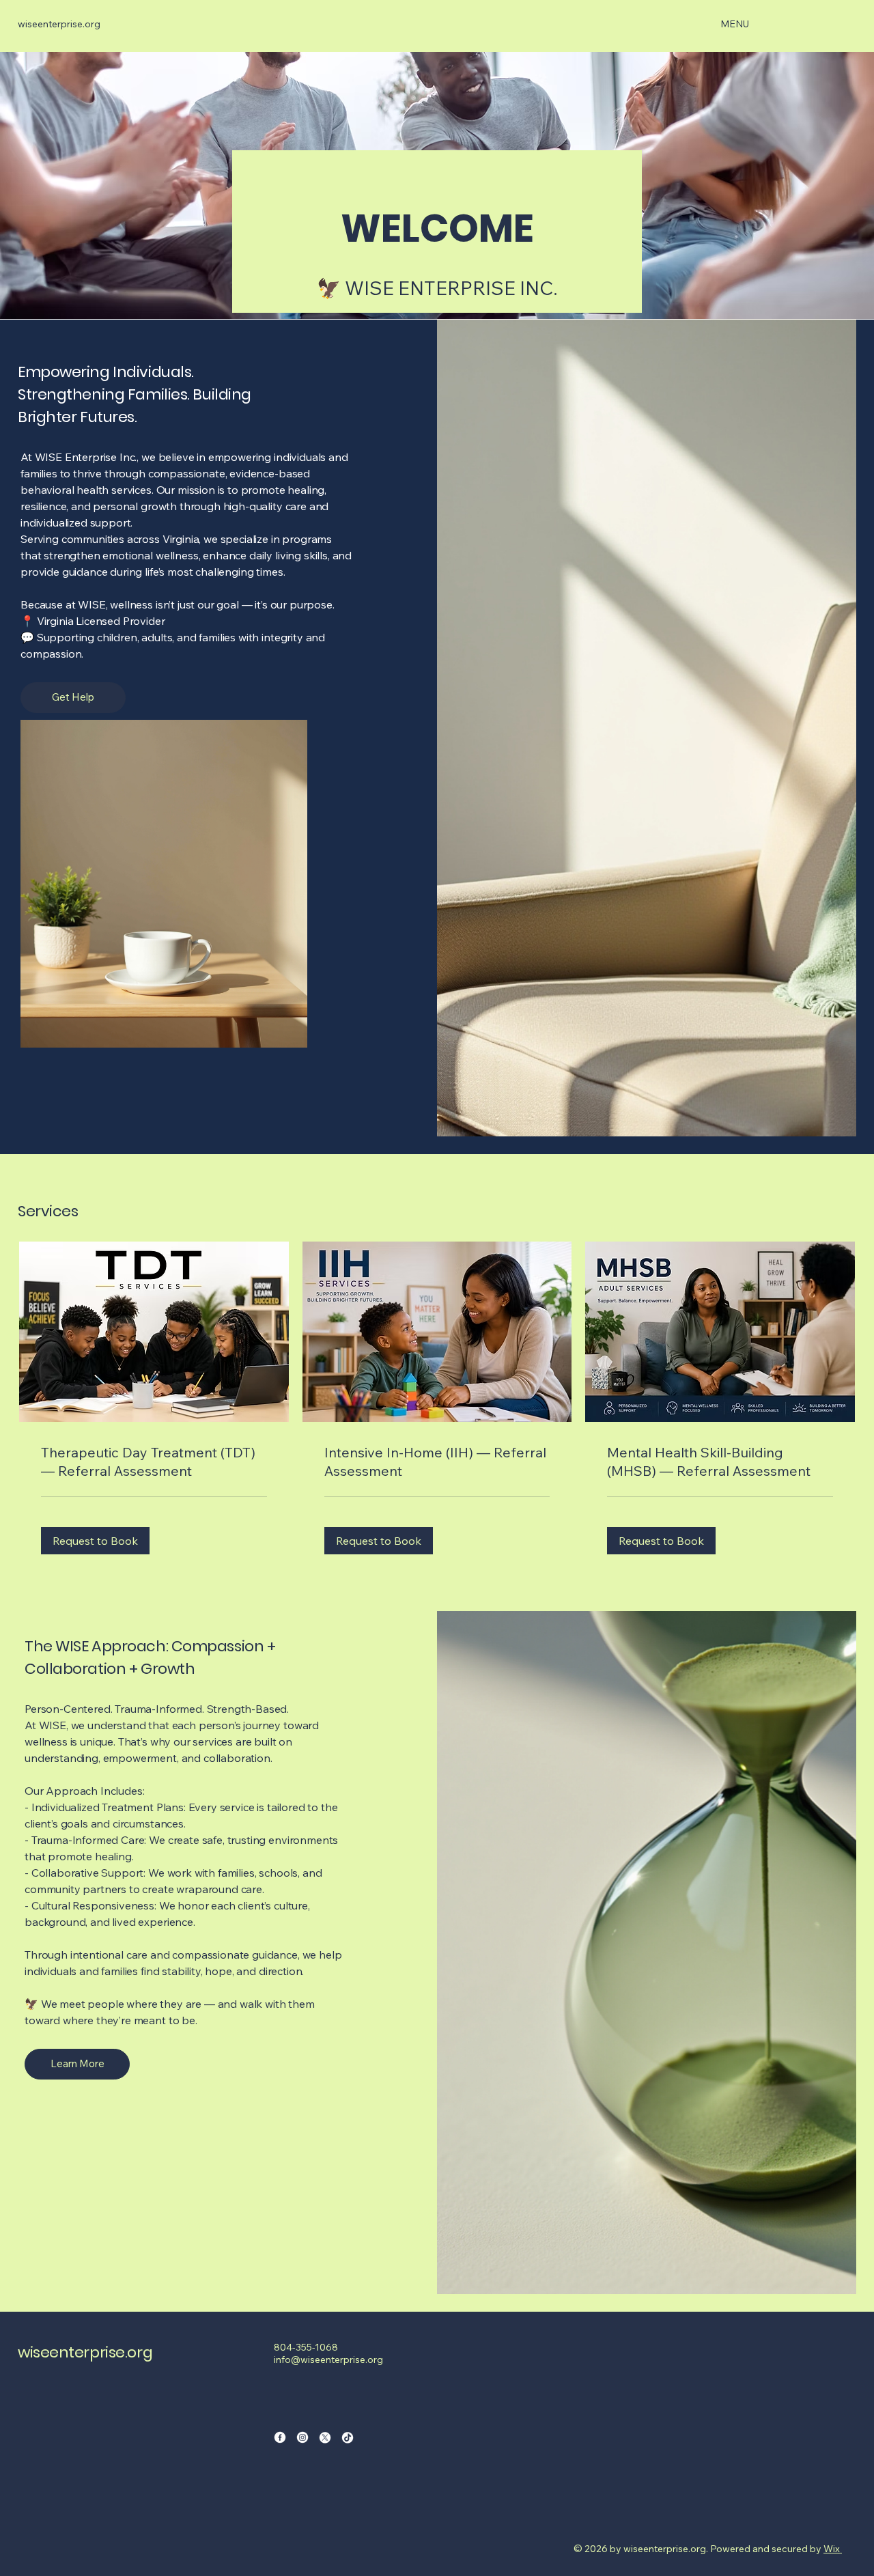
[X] (325, 2437)
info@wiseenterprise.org (328, 2360)
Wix (832, 2549)
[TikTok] (348, 2437)
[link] (154, 1462)
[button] (95, 1541)
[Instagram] (302, 2437)
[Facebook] (280, 2437)
